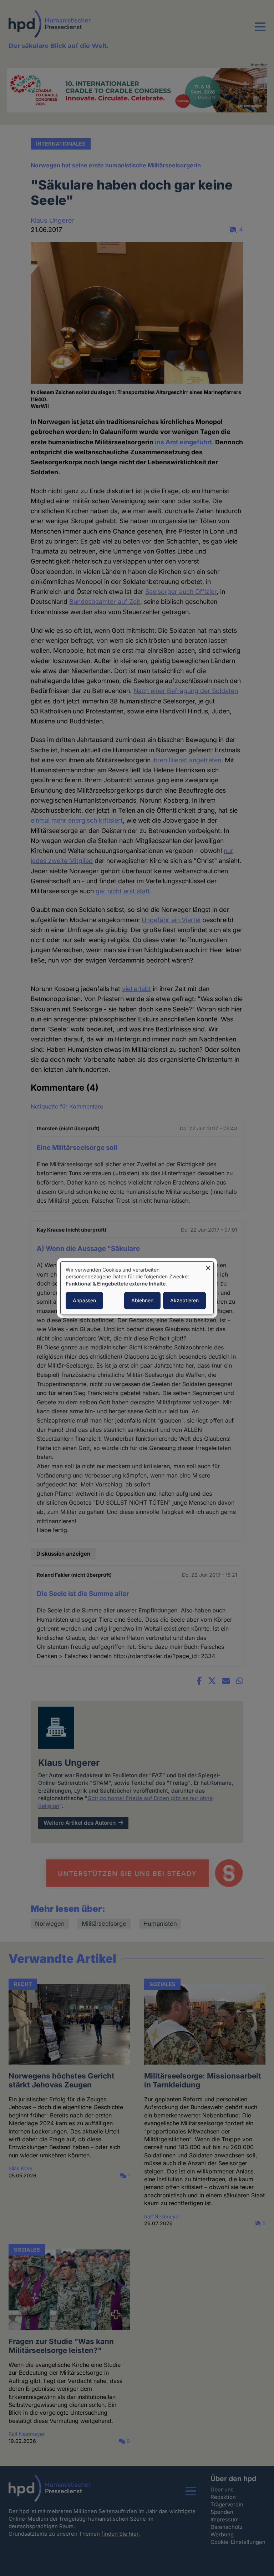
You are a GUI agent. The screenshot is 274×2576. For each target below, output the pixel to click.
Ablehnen (142, 1301)
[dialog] (137, 1288)
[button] (260, 31)
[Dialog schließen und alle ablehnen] (208, 1266)
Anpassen (84, 1301)
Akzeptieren (184, 1301)
